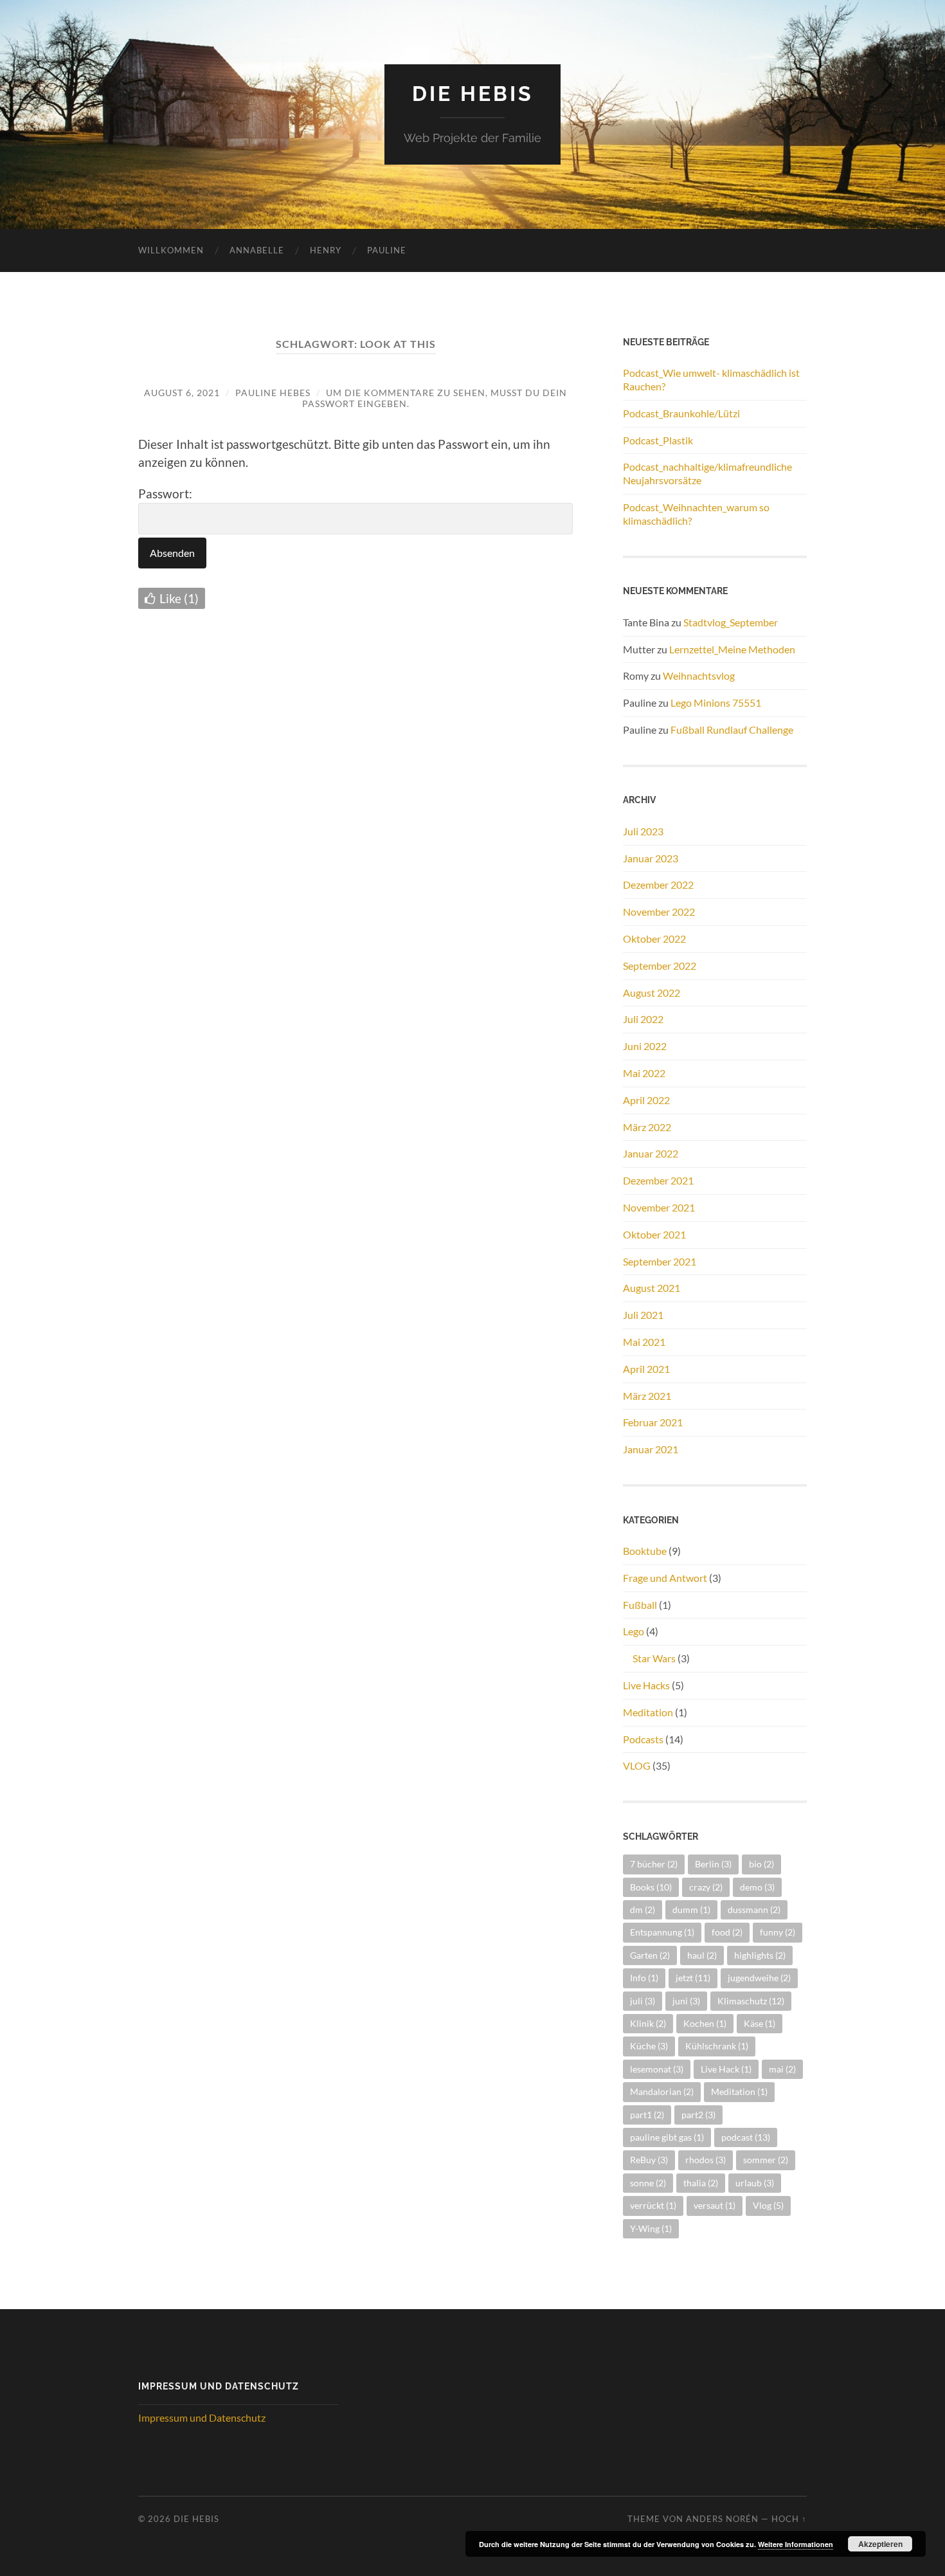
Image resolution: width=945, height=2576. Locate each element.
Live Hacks (646, 1685)
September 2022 (660, 966)
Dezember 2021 (658, 1180)
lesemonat (657, 2069)
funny (778, 1932)
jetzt (693, 1978)
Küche (649, 2046)
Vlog (768, 2205)
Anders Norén (722, 2519)
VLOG (637, 1765)
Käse (760, 2023)
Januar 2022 (651, 1153)
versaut (715, 2205)
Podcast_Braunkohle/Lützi (681, 413)
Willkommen (171, 250)
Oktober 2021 (654, 1234)
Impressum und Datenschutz (202, 2417)
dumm (691, 1909)
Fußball (640, 1605)
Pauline (387, 250)
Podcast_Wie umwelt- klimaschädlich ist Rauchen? (711, 379)
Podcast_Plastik (658, 440)
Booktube (645, 1551)
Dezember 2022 (658, 884)
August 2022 (652, 993)
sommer (766, 2160)
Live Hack (726, 2069)
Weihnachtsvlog (699, 676)
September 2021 (660, 1261)
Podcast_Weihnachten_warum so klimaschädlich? (696, 514)
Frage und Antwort (665, 1578)
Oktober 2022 (654, 939)
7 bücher (654, 1864)
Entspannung (662, 1932)
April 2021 (646, 1369)
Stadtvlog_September (731, 622)
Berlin (713, 1864)
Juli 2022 (643, 1019)
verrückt (653, 2205)
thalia (701, 2183)
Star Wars (654, 1658)
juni (686, 2001)
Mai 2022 (644, 1073)
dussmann (754, 1909)
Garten (650, 1955)
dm (643, 1909)
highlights (760, 1955)
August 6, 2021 (182, 393)
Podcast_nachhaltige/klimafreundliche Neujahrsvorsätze (707, 473)
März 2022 (647, 1127)
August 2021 (652, 1288)
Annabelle (257, 250)
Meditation (648, 1712)
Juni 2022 (645, 1046)
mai (782, 2069)
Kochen (705, 2023)
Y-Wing (651, 2228)
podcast (746, 2137)
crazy (706, 1887)
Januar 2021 (651, 1449)
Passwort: (165, 494)
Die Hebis (473, 94)
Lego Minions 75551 (716, 703)
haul (702, 1955)
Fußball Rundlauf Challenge (732, 730)
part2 (698, 2115)
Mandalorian (662, 2091)
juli (643, 2001)
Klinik (648, 2023)
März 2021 (647, 1396)
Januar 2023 (651, 858)
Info (644, 1978)
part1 (647, 2115)
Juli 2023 (643, 831)
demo (757, 1887)
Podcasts (643, 1739)
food (727, 1932)
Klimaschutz (751, 2001)
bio (761, 1864)
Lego (634, 1631)
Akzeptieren (880, 2544)
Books (651, 1887)
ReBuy (649, 2160)
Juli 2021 (643, 1315)
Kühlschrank (717, 2046)
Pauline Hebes (273, 393)
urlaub (755, 2183)
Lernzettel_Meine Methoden (732, 649)
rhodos (706, 2160)
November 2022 (659, 912)
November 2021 (659, 1207)
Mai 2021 (644, 1342)
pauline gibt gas (667, 2137)
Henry (326, 250)
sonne (648, 2183)
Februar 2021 (653, 1422)
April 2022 (646, 1100)
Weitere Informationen (796, 2544)
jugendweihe (759, 1978)
